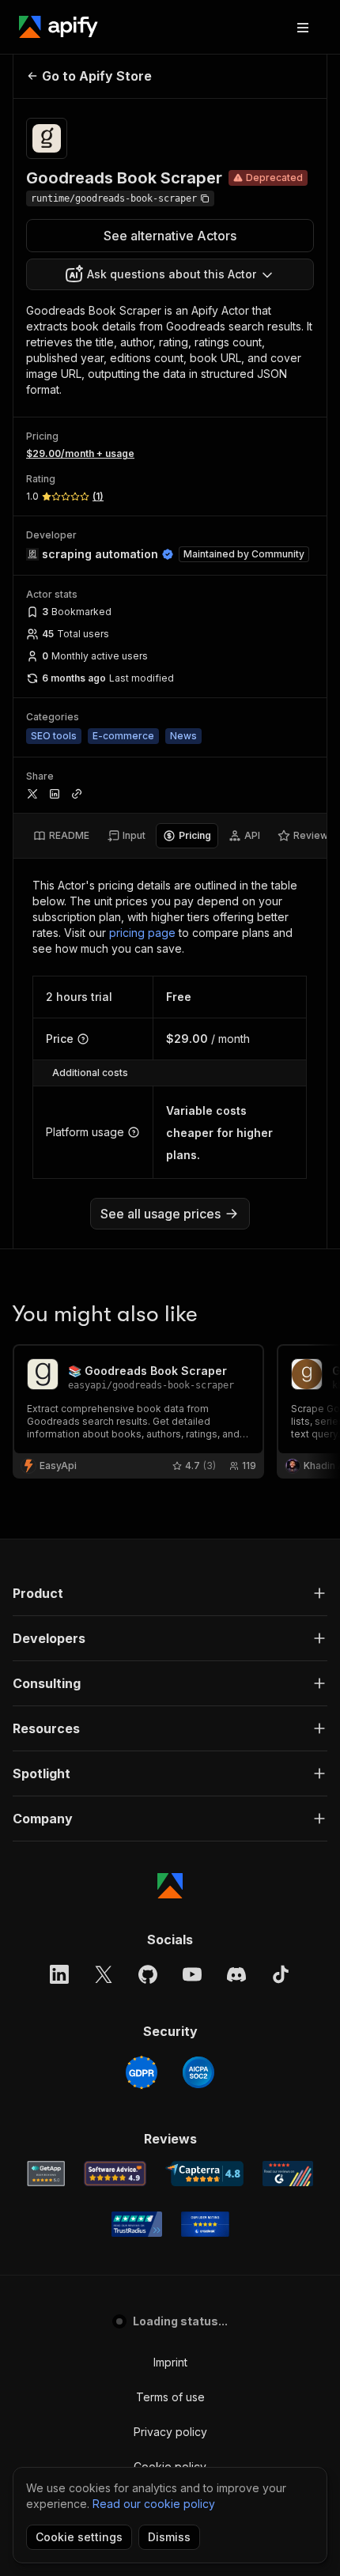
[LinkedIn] (59, 1974)
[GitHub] (148, 1974)
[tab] (61, 836)
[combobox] (170, 274)
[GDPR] (142, 2072)
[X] (104, 1974)
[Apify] (59, 27)
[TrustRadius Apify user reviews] (137, 2224)
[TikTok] (281, 1974)
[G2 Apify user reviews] (288, 2174)
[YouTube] (192, 1974)
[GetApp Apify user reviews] (46, 2174)
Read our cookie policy (154, 2504)
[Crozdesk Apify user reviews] (205, 2224)
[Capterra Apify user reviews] (204, 2174)
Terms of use (170, 2397)
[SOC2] (198, 2072)
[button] (170, 1593)
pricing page (142, 933)
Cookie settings (79, 2537)
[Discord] (236, 1974)
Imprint (170, 2362)
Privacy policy (170, 2432)
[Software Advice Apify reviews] (115, 2174)
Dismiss (169, 2537)
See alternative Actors (170, 236)
